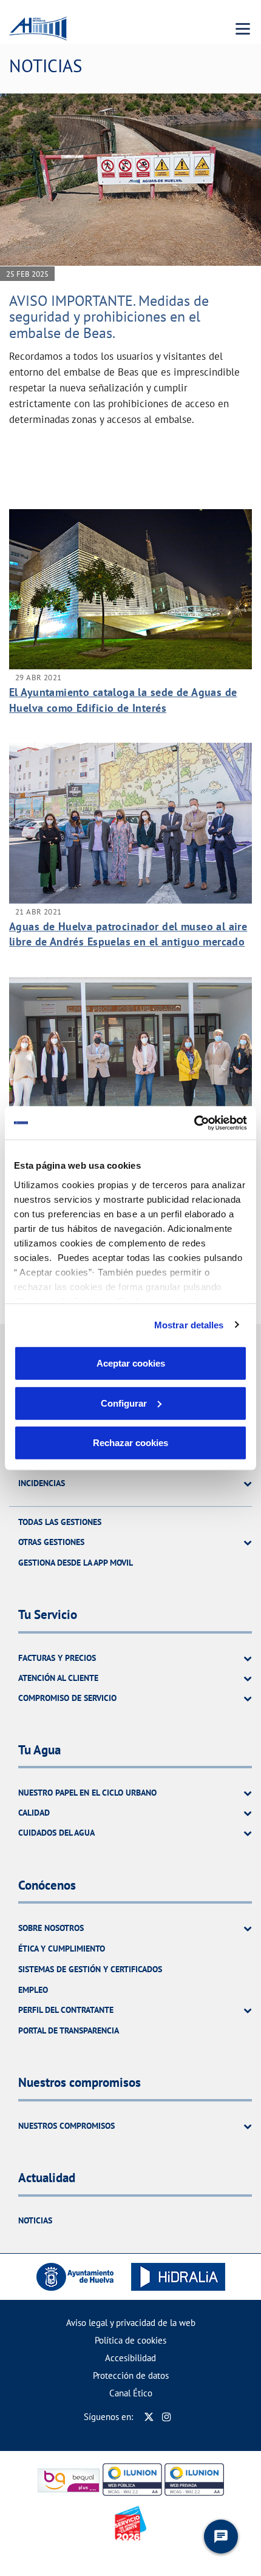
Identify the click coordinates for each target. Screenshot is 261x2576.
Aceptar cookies (131, 1363)
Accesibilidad (130, 2358)
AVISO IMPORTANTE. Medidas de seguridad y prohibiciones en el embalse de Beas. (109, 317)
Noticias (35, 2220)
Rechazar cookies (130, 1443)
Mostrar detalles (189, 1324)
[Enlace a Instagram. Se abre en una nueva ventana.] (167, 2417)
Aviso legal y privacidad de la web (131, 2323)
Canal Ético (131, 2393)
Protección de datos (131, 2375)
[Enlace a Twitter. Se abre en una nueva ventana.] (149, 2417)
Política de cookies (130, 2340)
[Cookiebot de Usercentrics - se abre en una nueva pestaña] (194, 1123)
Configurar (124, 1403)
